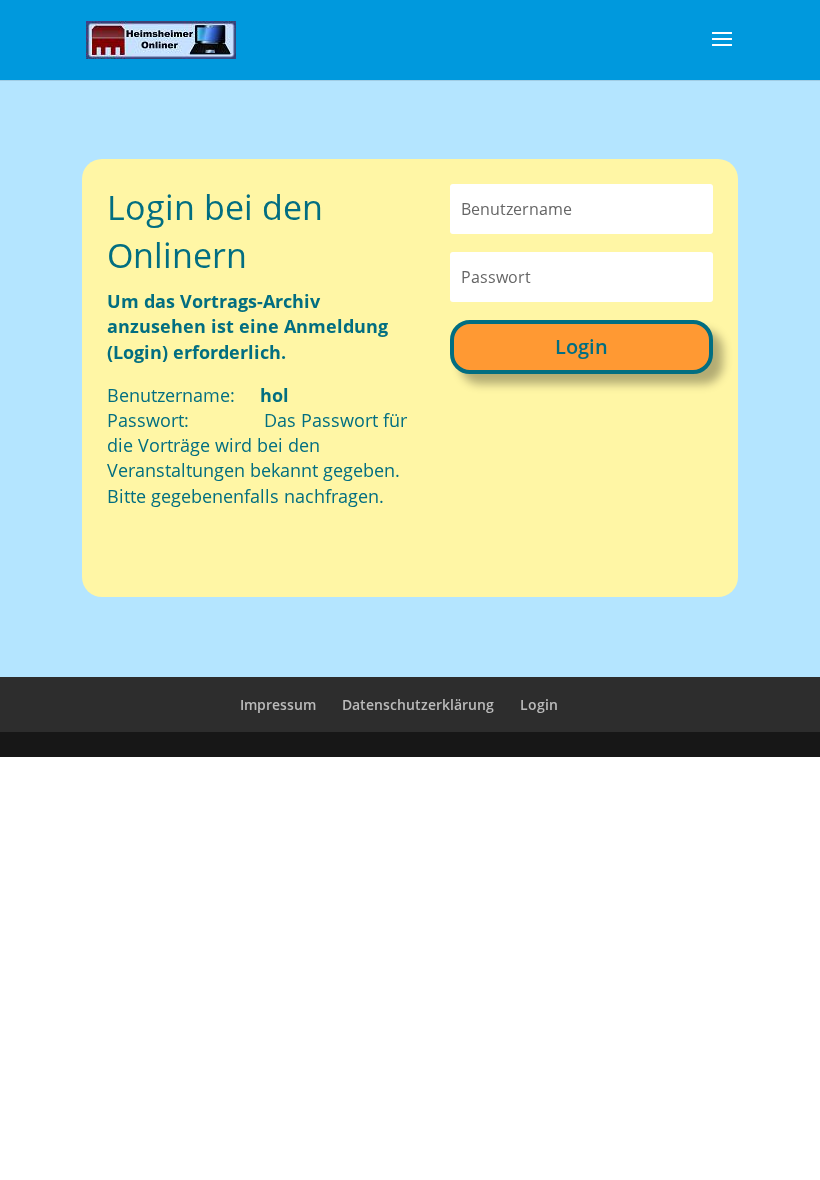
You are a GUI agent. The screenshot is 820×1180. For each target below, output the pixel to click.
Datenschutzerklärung (418, 704)
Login (581, 346)
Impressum (278, 704)
